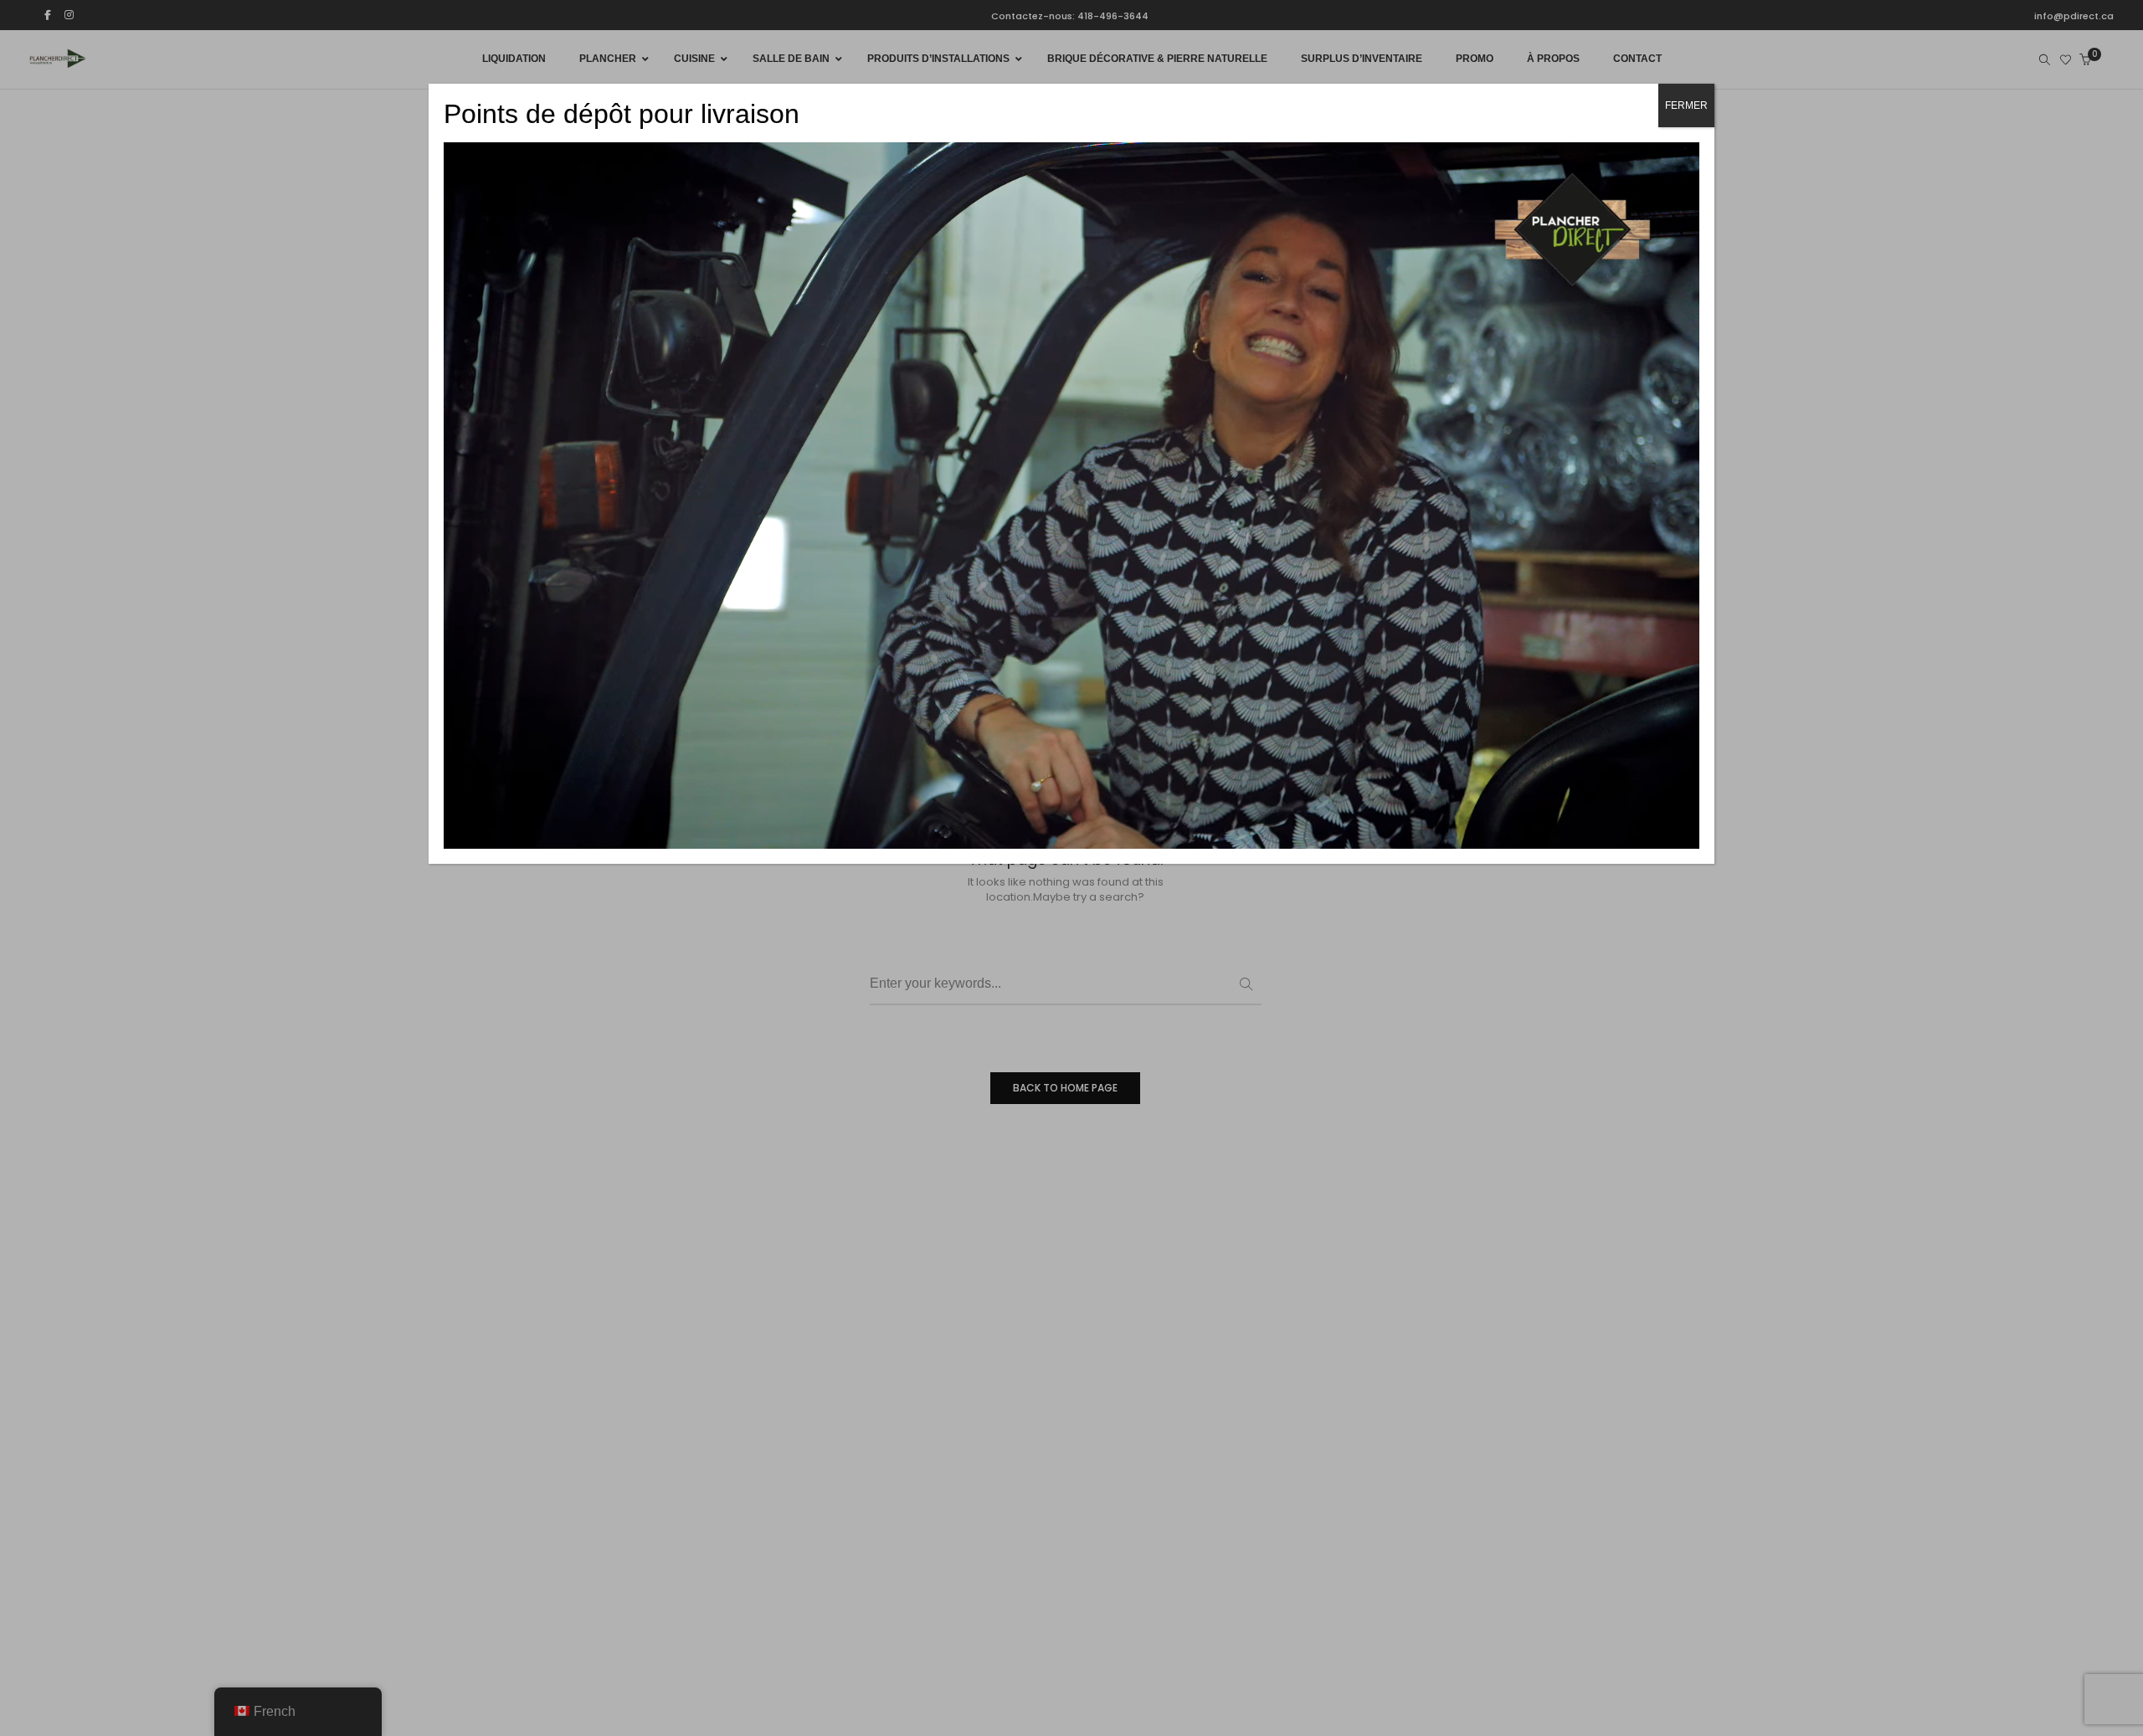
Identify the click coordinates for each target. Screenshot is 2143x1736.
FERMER (1686, 105)
